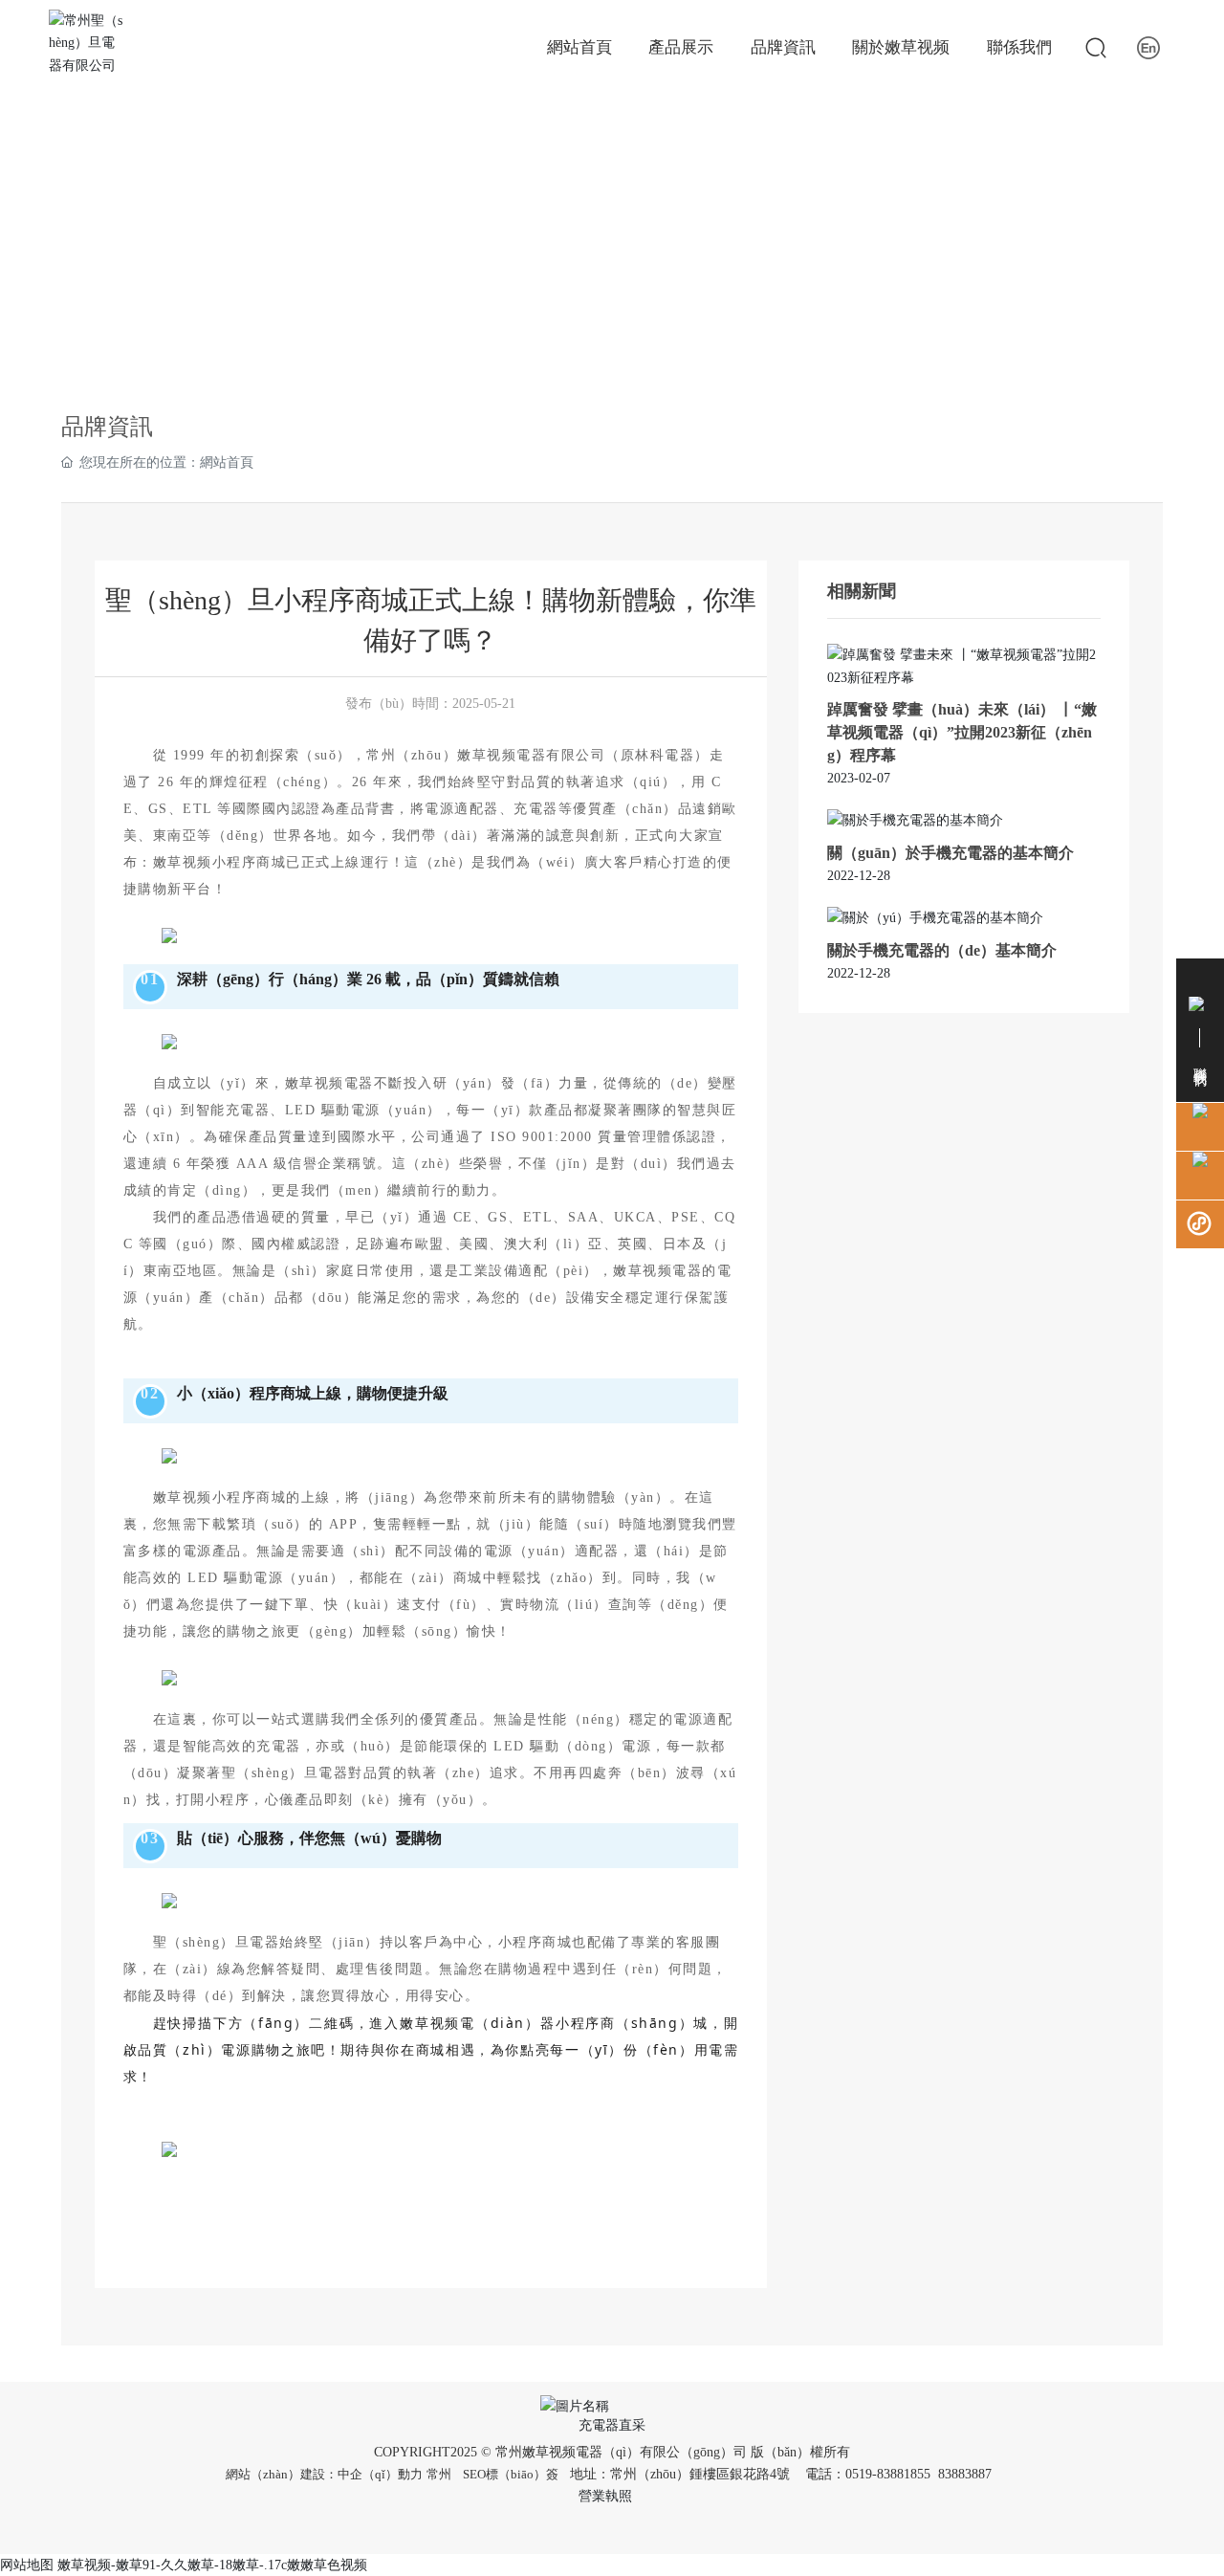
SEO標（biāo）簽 (511, 2474)
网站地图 (27, 2565)
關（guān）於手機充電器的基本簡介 (951, 853)
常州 (439, 2474)
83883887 (967, 2474)
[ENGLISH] (1148, 47)
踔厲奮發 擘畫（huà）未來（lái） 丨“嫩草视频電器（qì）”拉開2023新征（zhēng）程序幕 (962, 732)
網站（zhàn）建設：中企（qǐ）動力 (324, 2474)
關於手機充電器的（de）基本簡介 (942, 950)
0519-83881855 (888, 2474)
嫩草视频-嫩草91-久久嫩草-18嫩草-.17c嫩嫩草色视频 (212, 2565)
